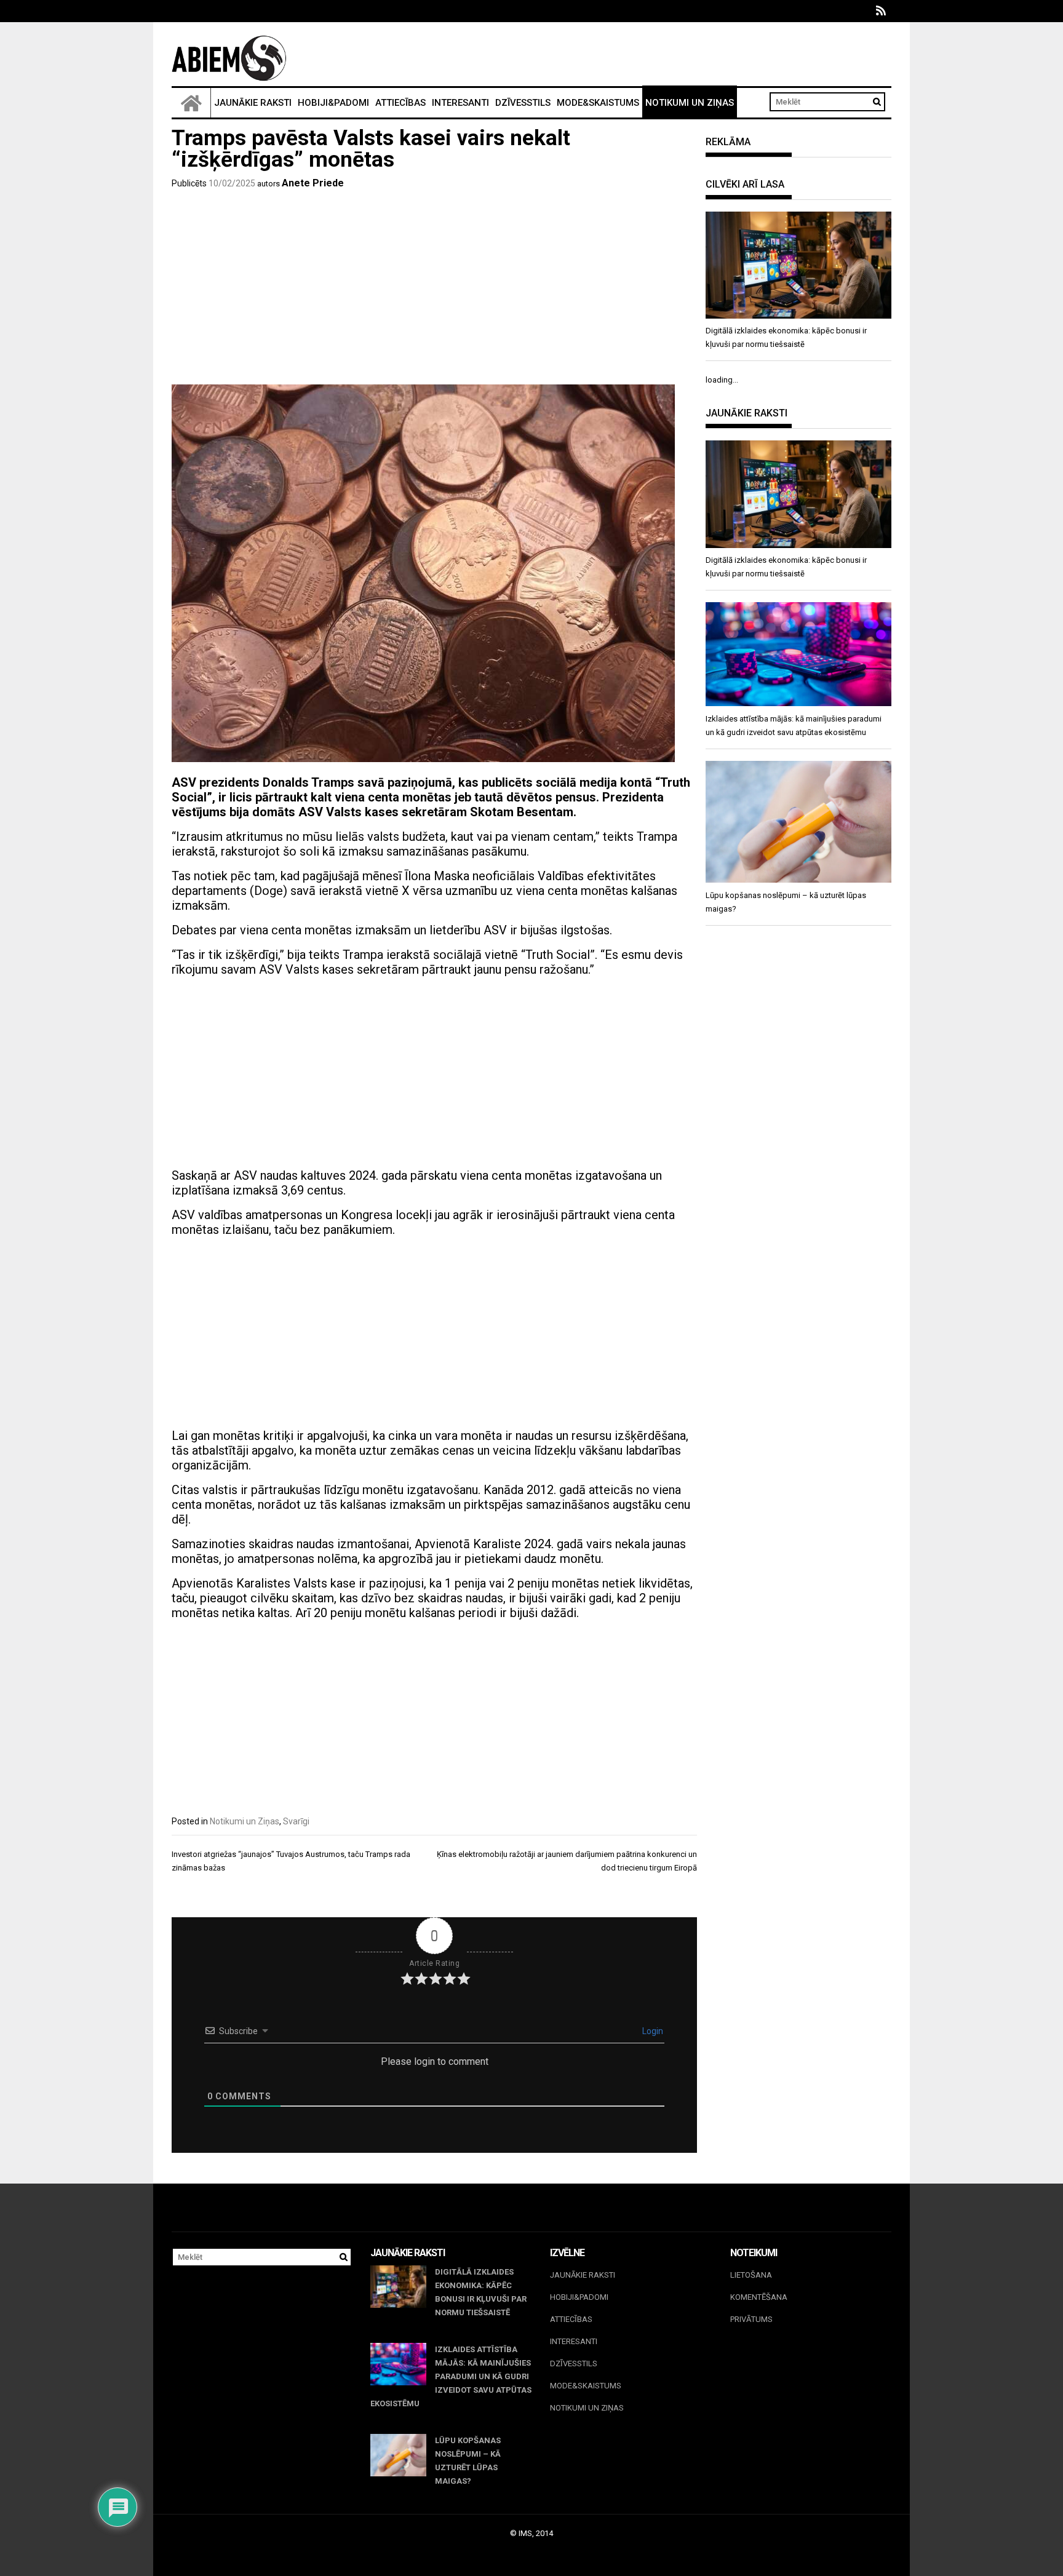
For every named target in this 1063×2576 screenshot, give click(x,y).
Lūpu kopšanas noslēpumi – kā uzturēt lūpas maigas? (468, 2461)
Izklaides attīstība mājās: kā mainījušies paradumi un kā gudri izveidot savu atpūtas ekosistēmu (451, 2376)
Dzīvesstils (523, 103)
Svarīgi (296, 1821)
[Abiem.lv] (191, 103)
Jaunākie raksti (253, 103)
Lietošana (751, 2275)
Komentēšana (759, 2297)
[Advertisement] (434, 289)
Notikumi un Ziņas (690, 103)
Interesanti (460, 103)
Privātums (751, 2319)
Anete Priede (313, 183)
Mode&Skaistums (598, 103)
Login (652, 2031)
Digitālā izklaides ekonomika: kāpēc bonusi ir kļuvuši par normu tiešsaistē (481, 2292)
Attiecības (400, 103)
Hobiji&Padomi (333, 103)
